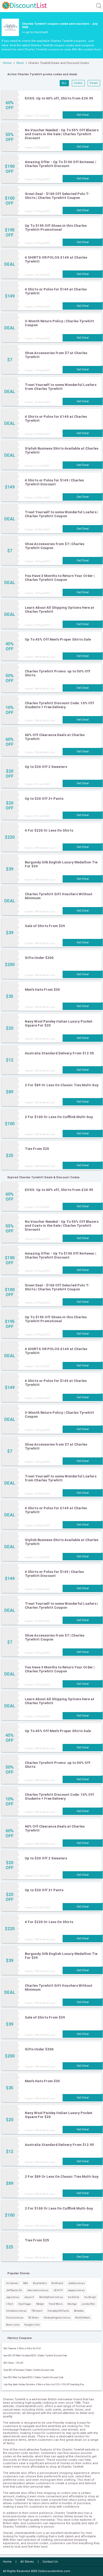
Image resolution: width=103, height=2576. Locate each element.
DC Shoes (34, 2318)
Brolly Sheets (83, 2318)
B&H (26, 2283)
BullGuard (57, 2283)
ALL (64, 83)
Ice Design (90, 2297)
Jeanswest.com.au (38, 2290)
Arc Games (12, 2283)
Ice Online (74, 2297)
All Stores (27, 2562)
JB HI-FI (58, 2290)
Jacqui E (29, 2297)
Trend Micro (56, 2304)
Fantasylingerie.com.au (57, 2318)
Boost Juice (13, 2325)
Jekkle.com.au (76, 2283)
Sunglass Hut (32, 2325)
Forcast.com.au (15, 2318)
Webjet (40, 2304)
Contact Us (50, 2562)
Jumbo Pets (88, 2304)
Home (7, 63)
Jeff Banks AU (14, 2290)
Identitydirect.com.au (51, 2297)
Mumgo (72, 2304)
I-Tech (10, 2304)
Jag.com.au (13, 2297)
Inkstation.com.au (16, 2311)
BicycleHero (40, 2283)
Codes (78, 83)
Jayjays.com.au (76, 2290)
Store (20, 63)
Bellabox (79, 2311)
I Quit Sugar (25, 2304)
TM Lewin (37, 2311)
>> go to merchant (35, 32)
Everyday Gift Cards (58, 2311)
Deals (94, 83)
